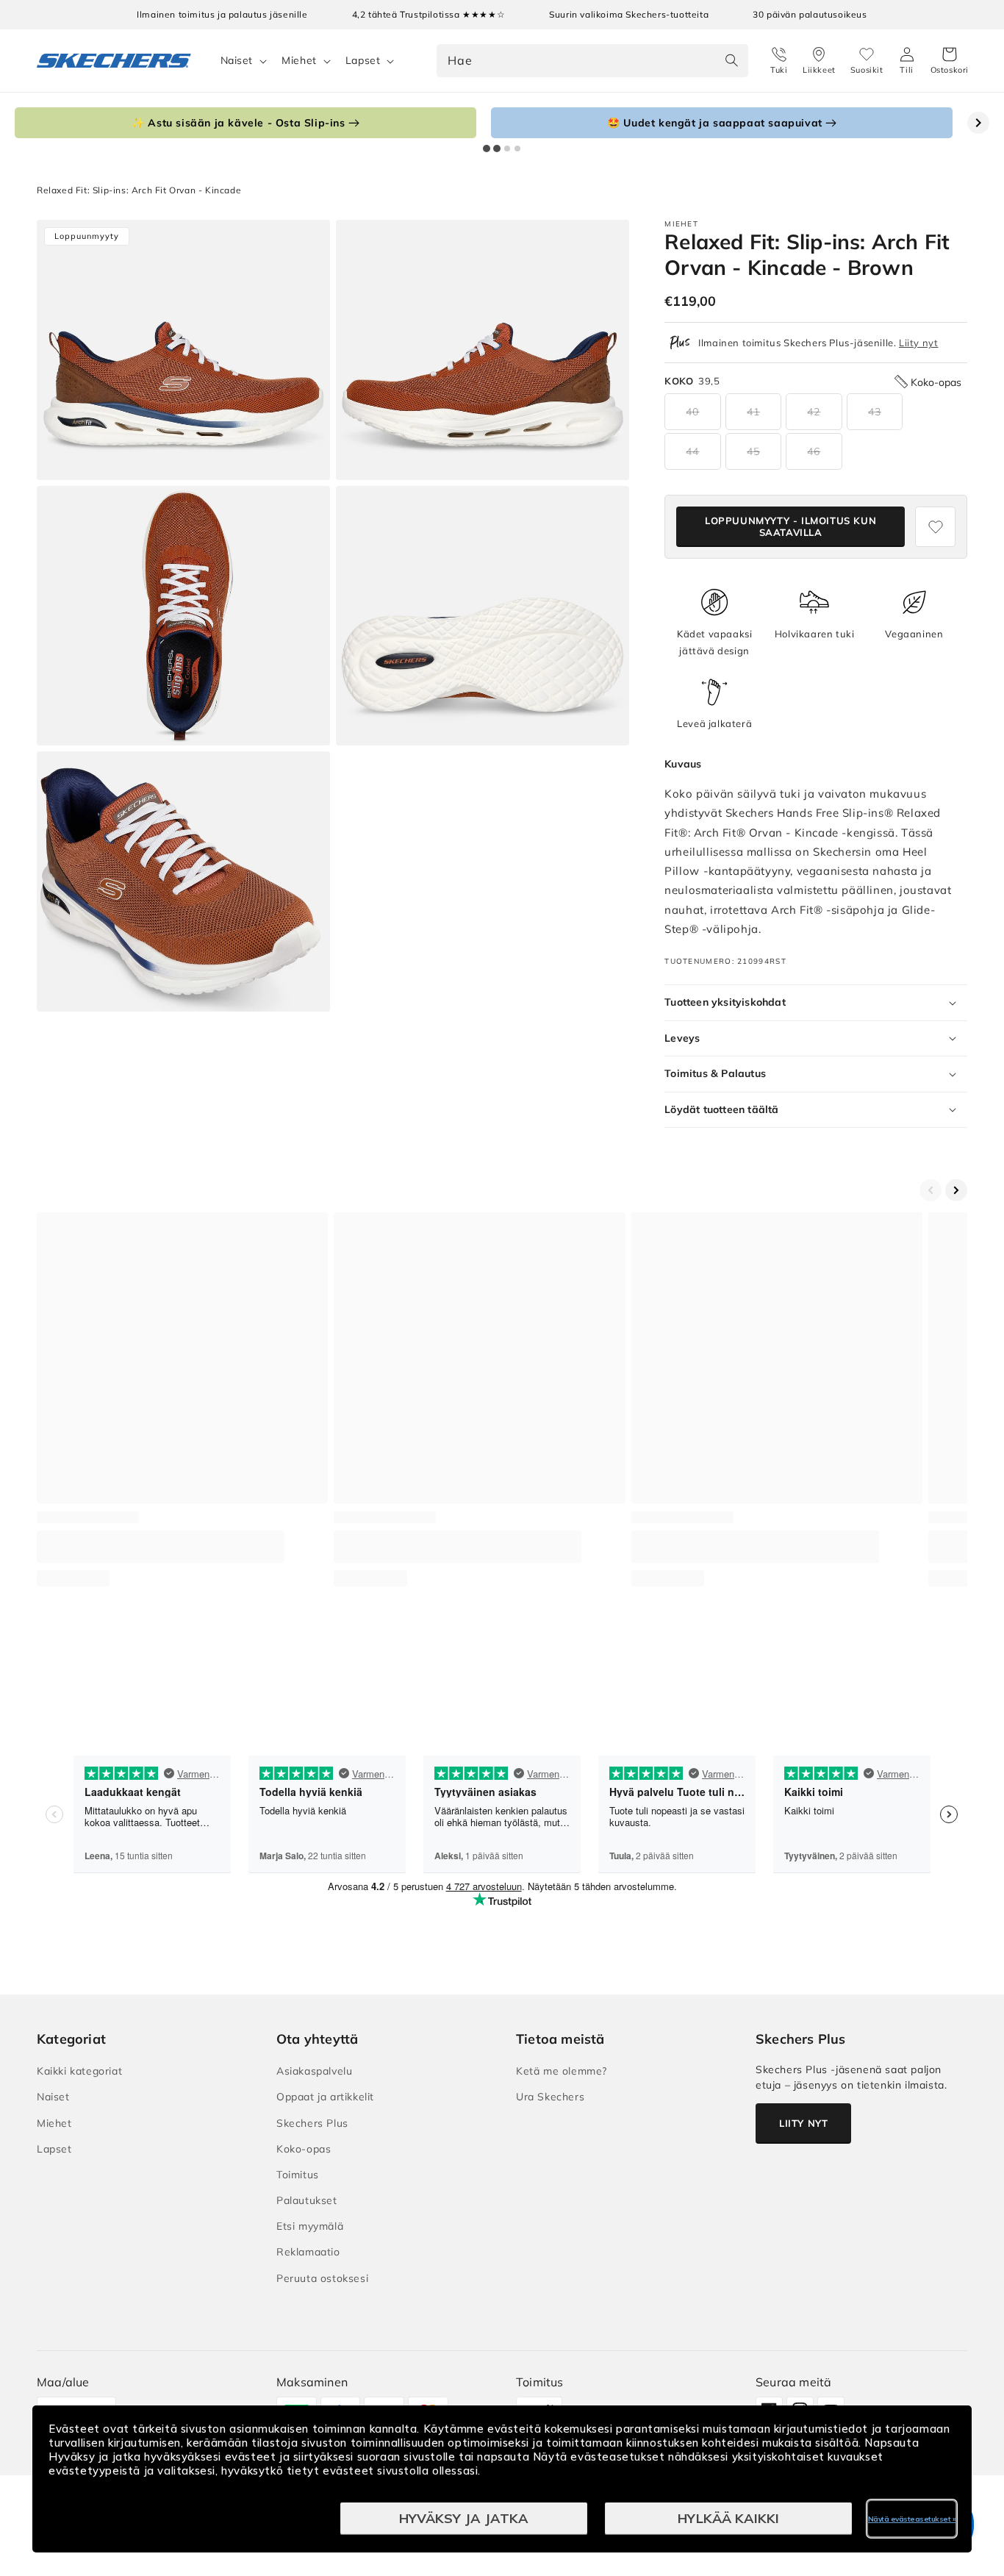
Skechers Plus (312, 2123)
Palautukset (307, 2200)
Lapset (363, 60)
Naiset (237, 60)
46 (814, 451)
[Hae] (732, 60)
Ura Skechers (550, 2097)
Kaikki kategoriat (79, 2071)
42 (814, 412)
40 (692, 412)
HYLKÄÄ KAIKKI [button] (728, 2518)
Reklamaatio (308, 2252)
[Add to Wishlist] (935, 527)
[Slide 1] (487, 149)
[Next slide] (978, 123)
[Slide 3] (507, 149)
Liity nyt (918, 343)
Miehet (299, 60)
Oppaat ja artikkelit (325, 2097)
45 (753, 451)
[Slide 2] (497, 149)
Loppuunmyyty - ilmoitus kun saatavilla (790, 526)
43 (875, 412)
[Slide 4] (517, 149)
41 (753, 412)
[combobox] (592, 61)
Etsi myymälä (310, 2226)
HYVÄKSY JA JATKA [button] (464, 2518)
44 (692, 451)
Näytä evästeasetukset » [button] (912, 2519)
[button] (950, 61)
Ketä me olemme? (562, 2071)
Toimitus (298, 2175)
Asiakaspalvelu (314, 2071)
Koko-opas (304, 2149)
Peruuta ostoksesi (322, 2278)
